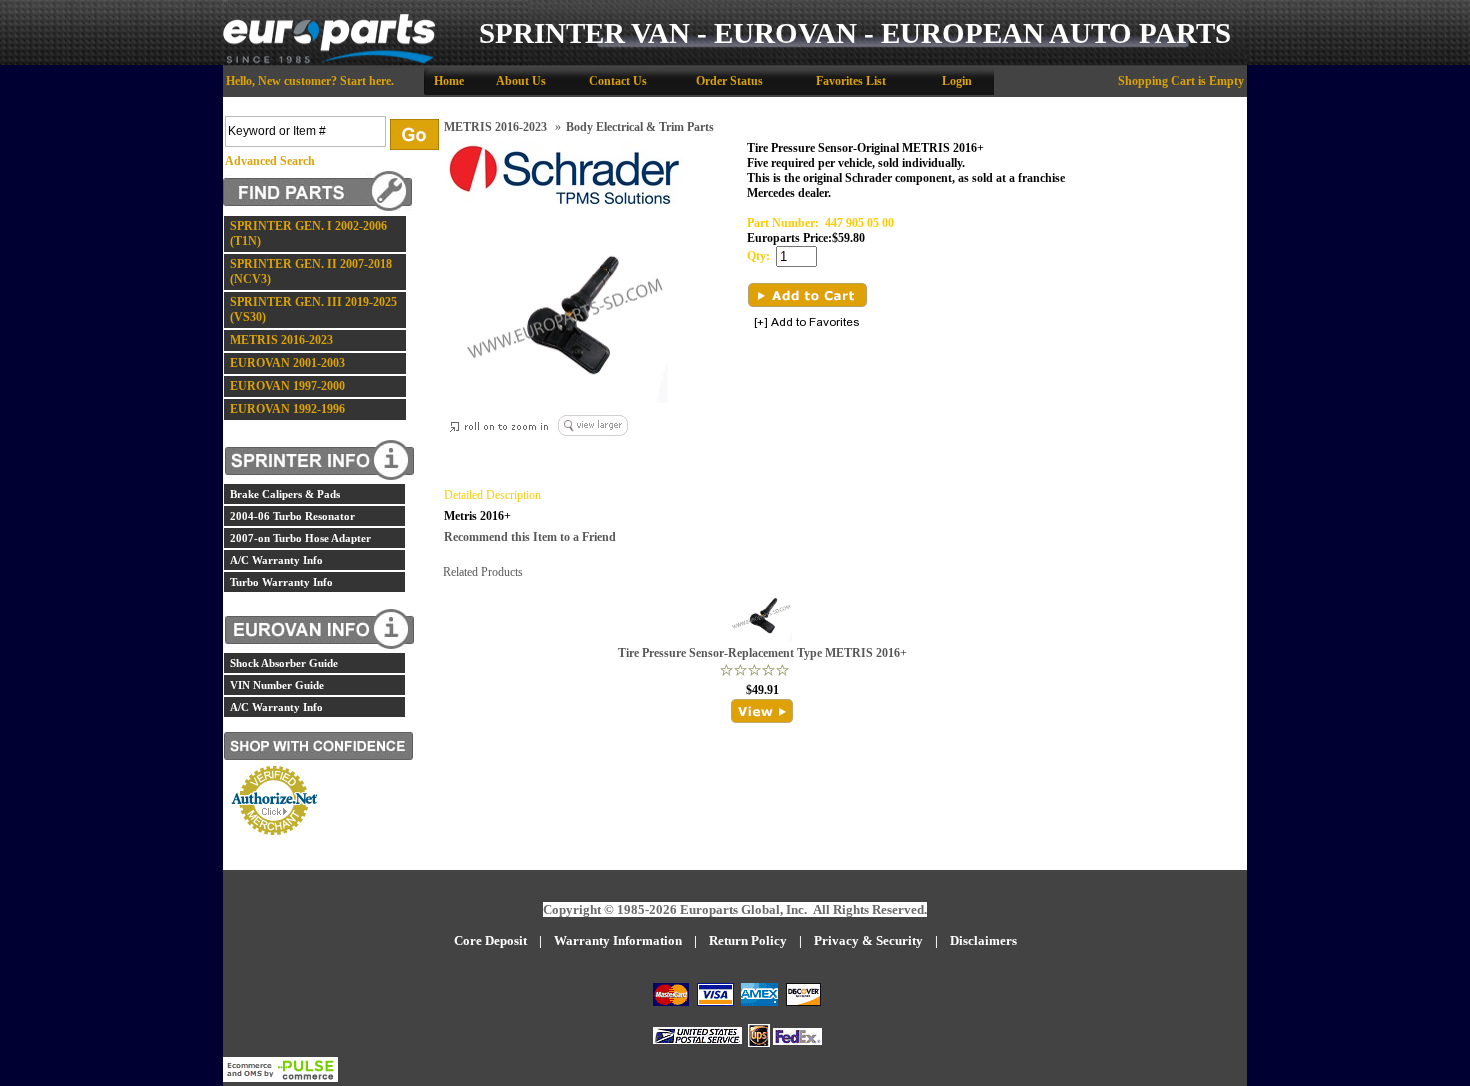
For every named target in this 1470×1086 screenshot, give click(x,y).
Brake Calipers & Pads (285, 494)
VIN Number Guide (277, 685)
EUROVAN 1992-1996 (287, 409)
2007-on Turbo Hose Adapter (300, 538)
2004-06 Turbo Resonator (292, 516)
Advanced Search (270, 161)
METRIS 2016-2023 (281, 340)
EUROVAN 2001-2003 (287, 363)
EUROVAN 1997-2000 (287, 386)
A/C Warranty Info (276, 560)
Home (449, 81)
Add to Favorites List (807, 323)
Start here (365, 81)
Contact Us (618, 81)
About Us (521, 81)
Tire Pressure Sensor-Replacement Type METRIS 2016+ (762, 653)
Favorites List (851, 81)
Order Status (729, 81)
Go (414, 134)
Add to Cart (807, 295)
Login (957, 81)
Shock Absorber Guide (284, 663)
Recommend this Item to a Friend (530, 537)
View (762, 711)
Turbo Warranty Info (281, 582)
